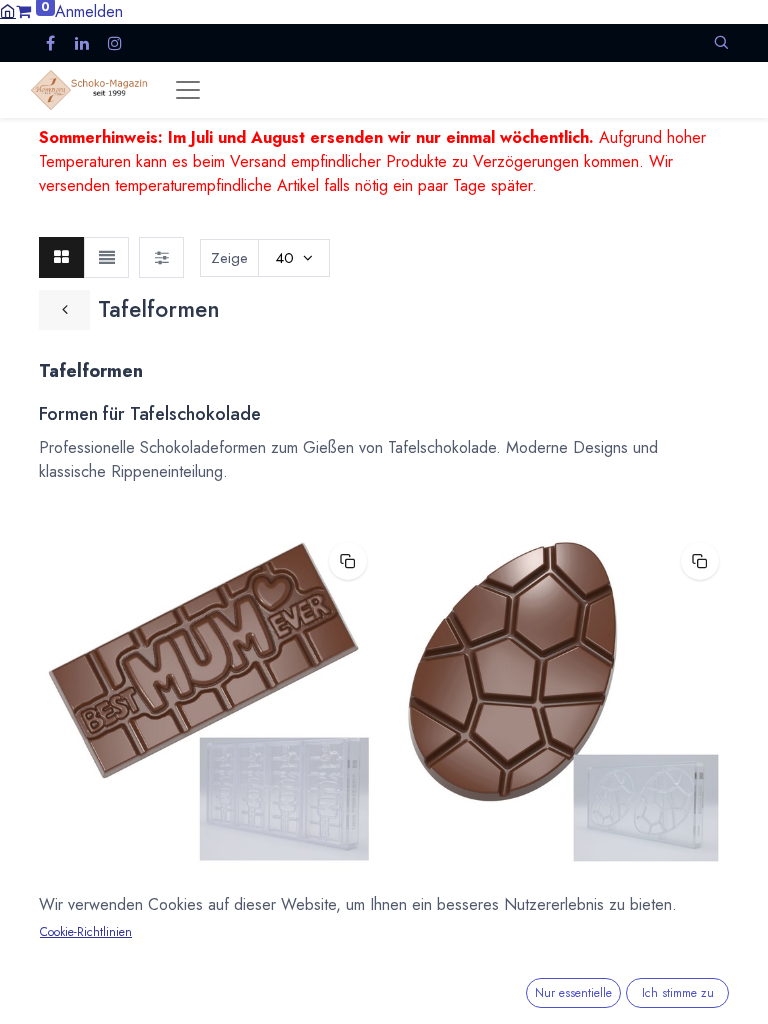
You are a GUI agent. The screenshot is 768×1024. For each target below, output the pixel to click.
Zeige (229, 258)
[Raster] (61, 257)
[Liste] (106, 257)
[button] (721, 42)
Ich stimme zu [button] (678, 993)
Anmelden (89, 11)
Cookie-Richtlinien (86, 932)
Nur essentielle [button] (573, 993)
